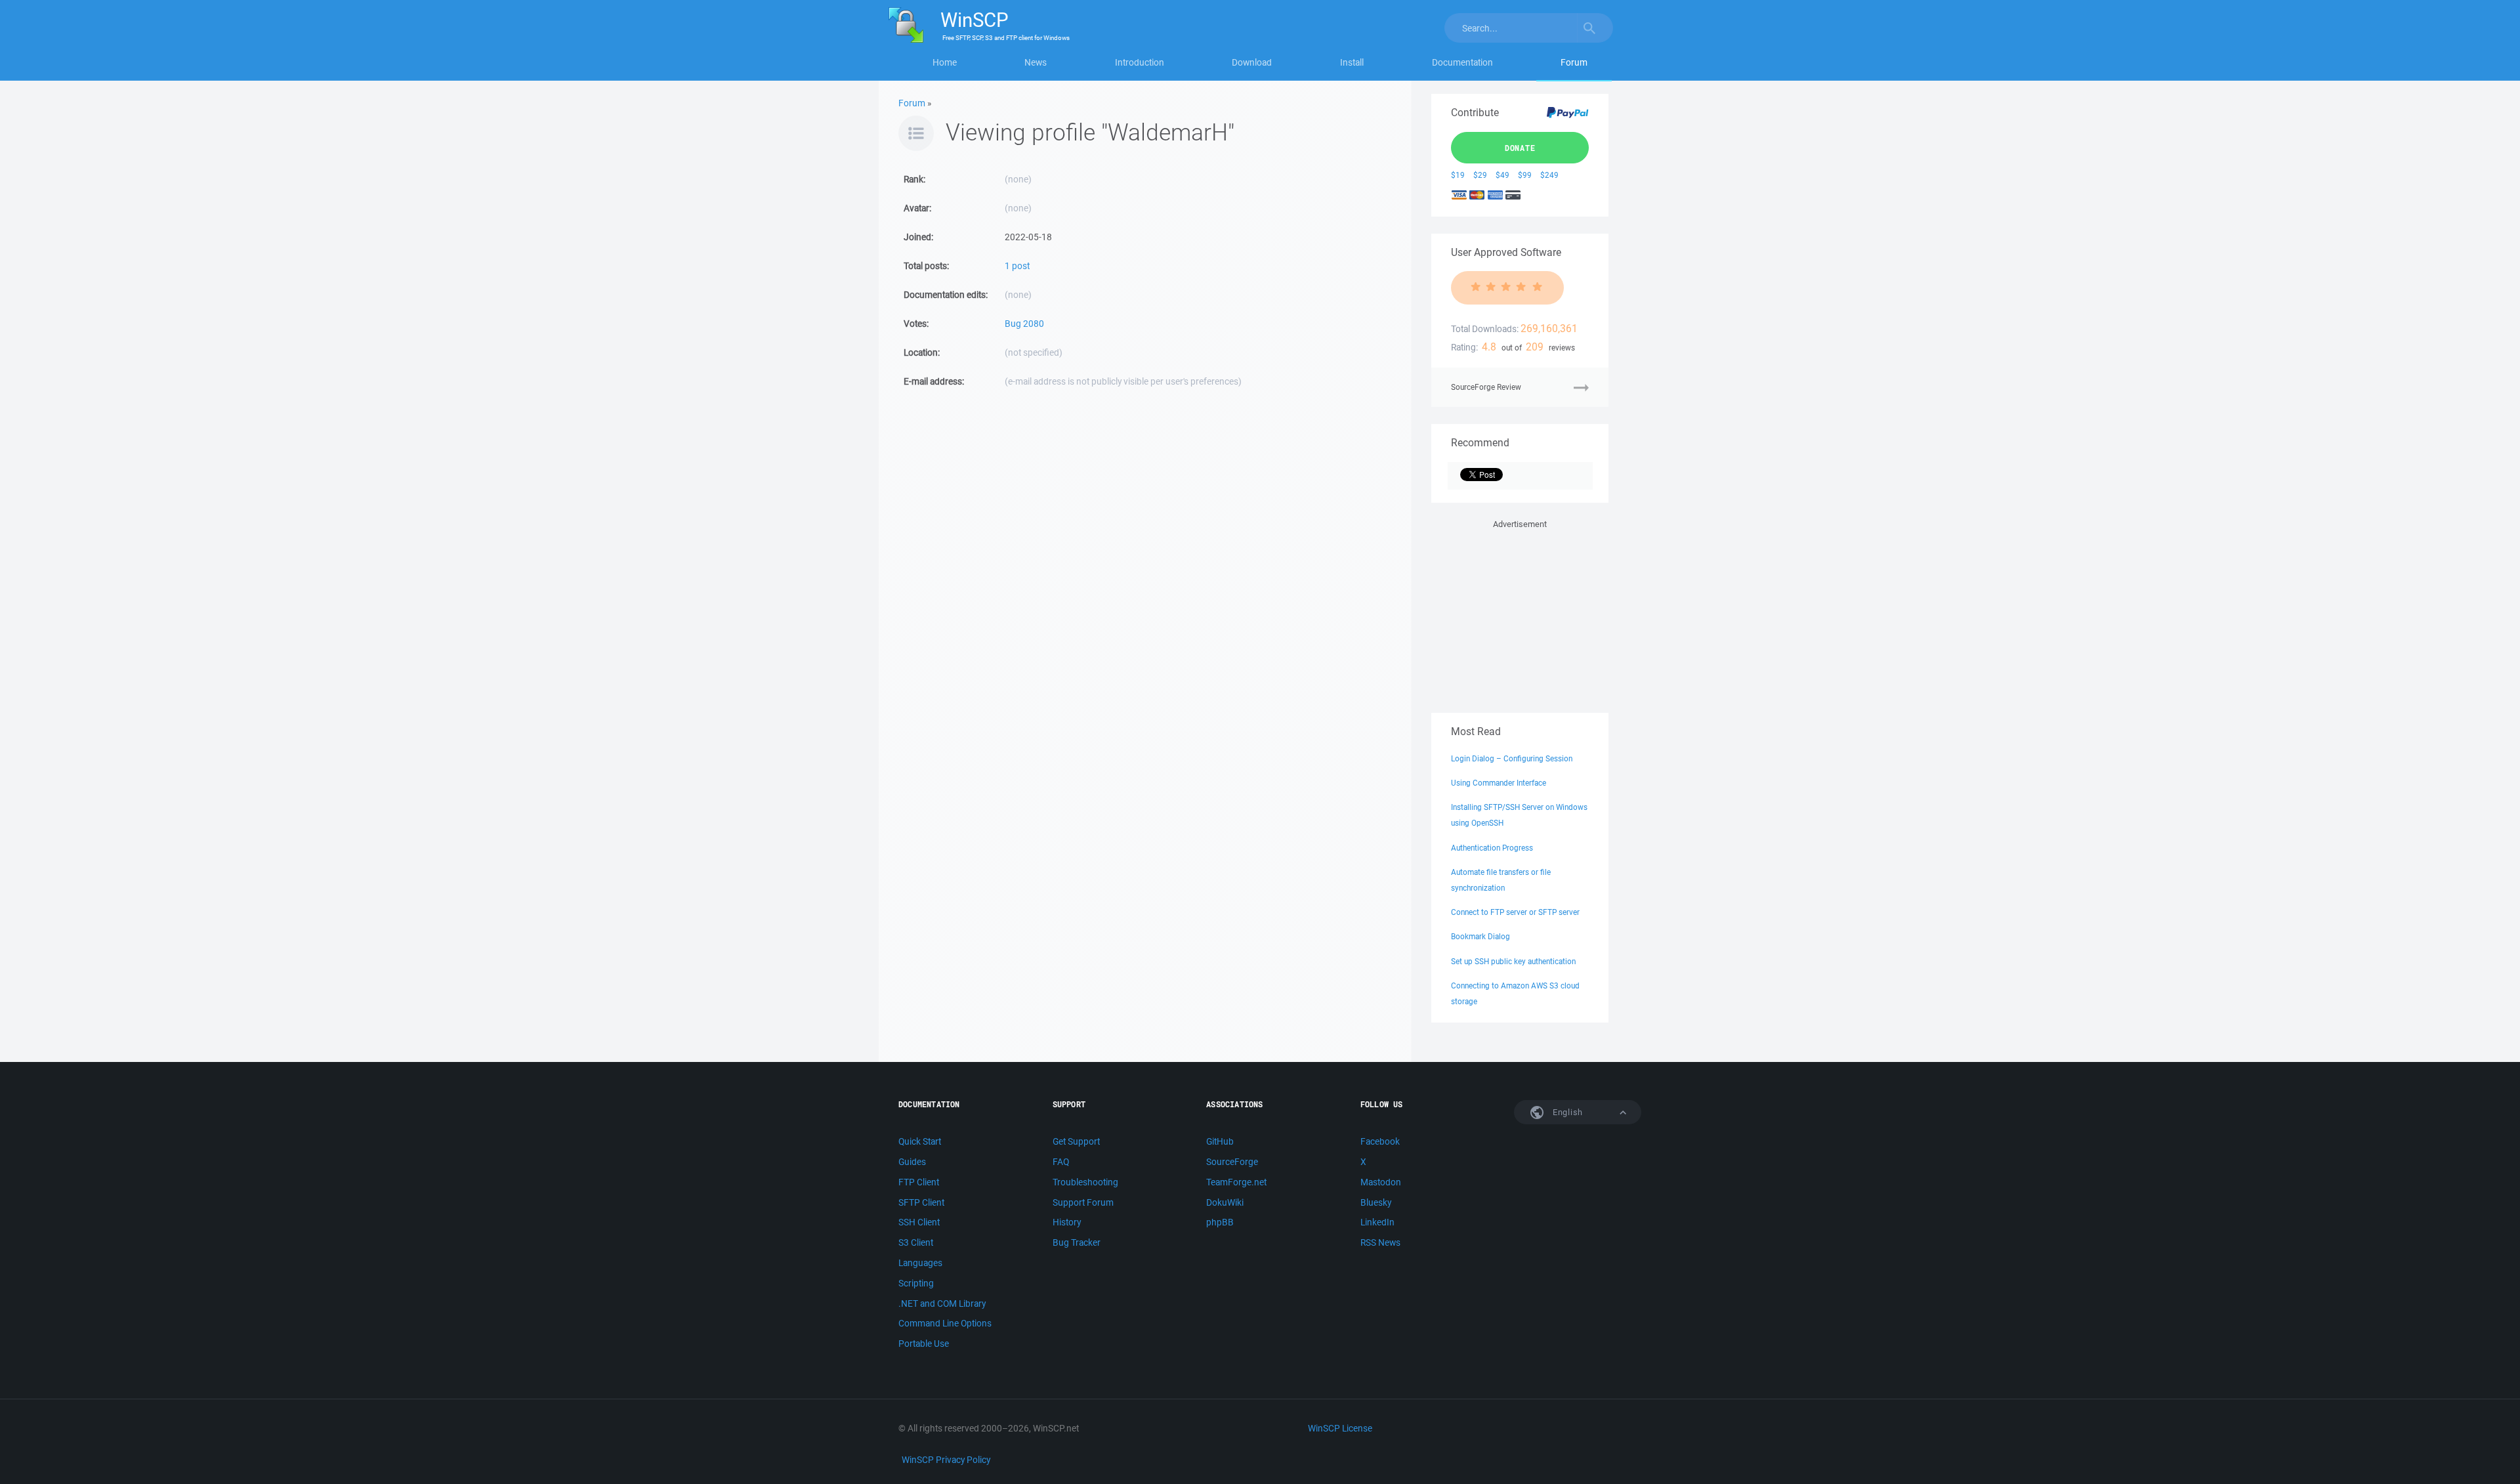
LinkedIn (1377, 1222)
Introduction (1140, 62)
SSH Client (919, 1222)
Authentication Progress (1492, 848)
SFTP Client (921, 1202)
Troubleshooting (1085, 1182)
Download (1252, 62)
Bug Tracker (1077, 1242)
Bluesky (1376, 1202)
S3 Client (916, 1242)
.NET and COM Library (942, 1304)
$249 (1549, 175)
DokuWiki (1225, 1202)
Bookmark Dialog (1480, 936)
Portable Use (924, 1344)
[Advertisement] (1520, 614)
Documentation (1462, 62)
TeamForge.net (1236, 1182)
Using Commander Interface (1499, 783)
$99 (1525, 175)
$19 (1458, 175)
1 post (1017, 266)
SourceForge (1232, 1162)
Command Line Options (945, 1323)
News (1036, 62)
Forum (1574, 62)
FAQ (1061, 1162)
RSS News (1380, 1242)
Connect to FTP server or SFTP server (1515, 912)
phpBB (1220, 1222)
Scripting (916, 1283)
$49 (1502, 175)
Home (945, 62)
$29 (1480, 175)
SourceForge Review (1486, 387)
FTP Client (919, 1182)
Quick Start (920, 1141)
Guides (912, 1162)
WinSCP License (1340, 1428)
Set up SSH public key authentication (1513, 961)
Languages (920, 1263)
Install (1352, 62)
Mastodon (1381, 1182)
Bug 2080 (1024, 324)
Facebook (1380, 1141)
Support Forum (1083, 1202)
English (1566, 1112)
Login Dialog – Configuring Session (1512, 758)
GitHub (1220, 1141)
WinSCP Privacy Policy (946, 1460)
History (1067, 1222)
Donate (1520, 148)
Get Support (1076, 1141)
